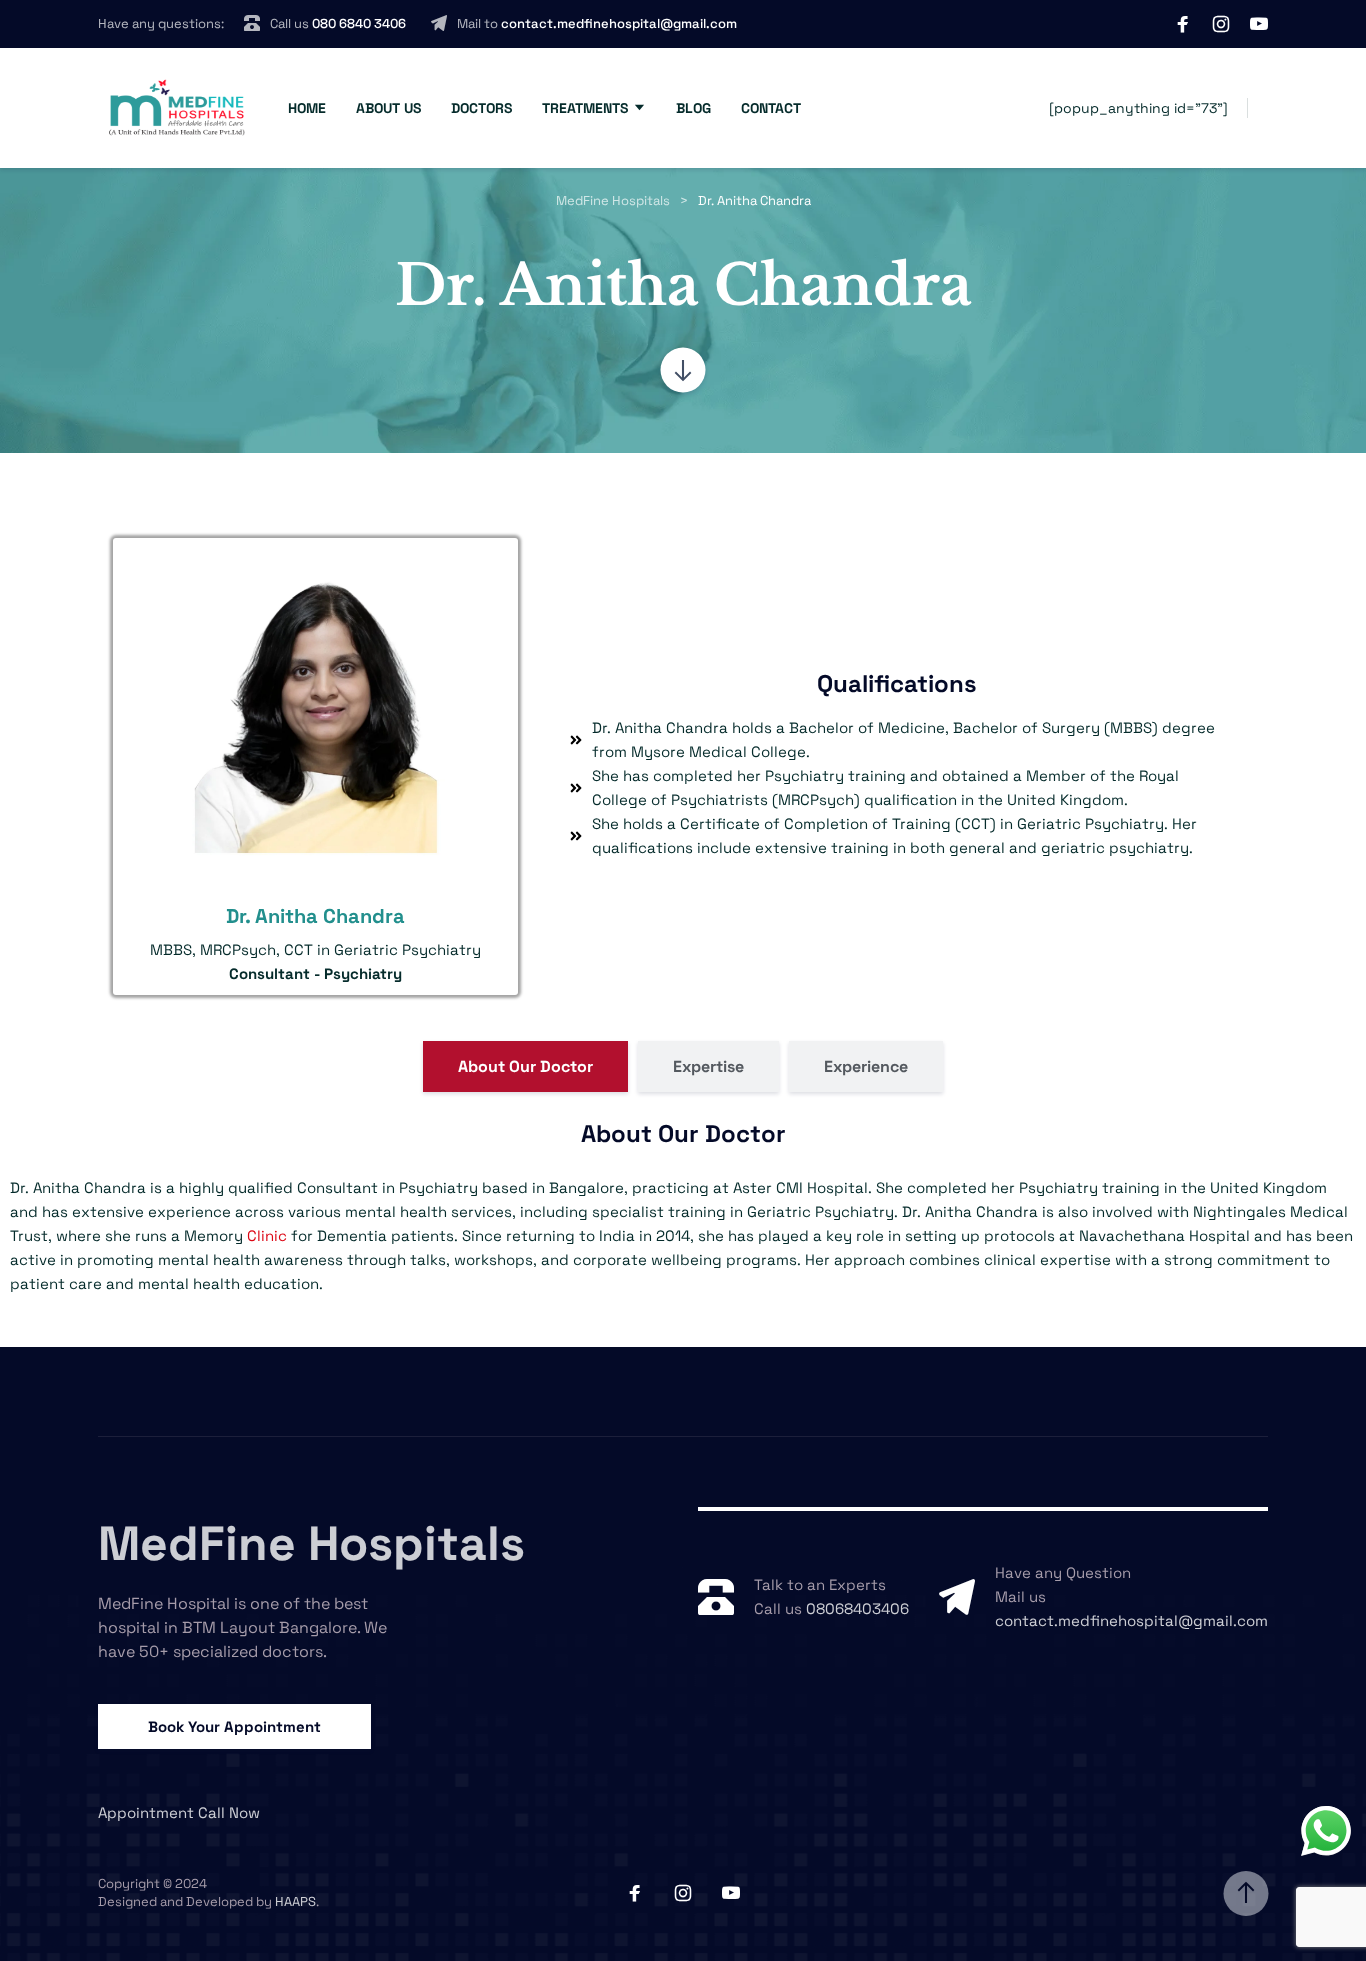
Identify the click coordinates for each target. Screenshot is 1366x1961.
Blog (693, 108)
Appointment (146, 1812)
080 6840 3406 (359, 23)
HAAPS (295, 1901)
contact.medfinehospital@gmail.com (619, 23)
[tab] (525, 1066)
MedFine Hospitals (311, 1543)
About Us (388, 108)
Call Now (229, 1812)
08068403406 (857, 1608)
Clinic (267, 1235)
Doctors (481, 108)
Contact (771, 108)
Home (307, 108)
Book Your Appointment (234, 1726)
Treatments (585, 108)
